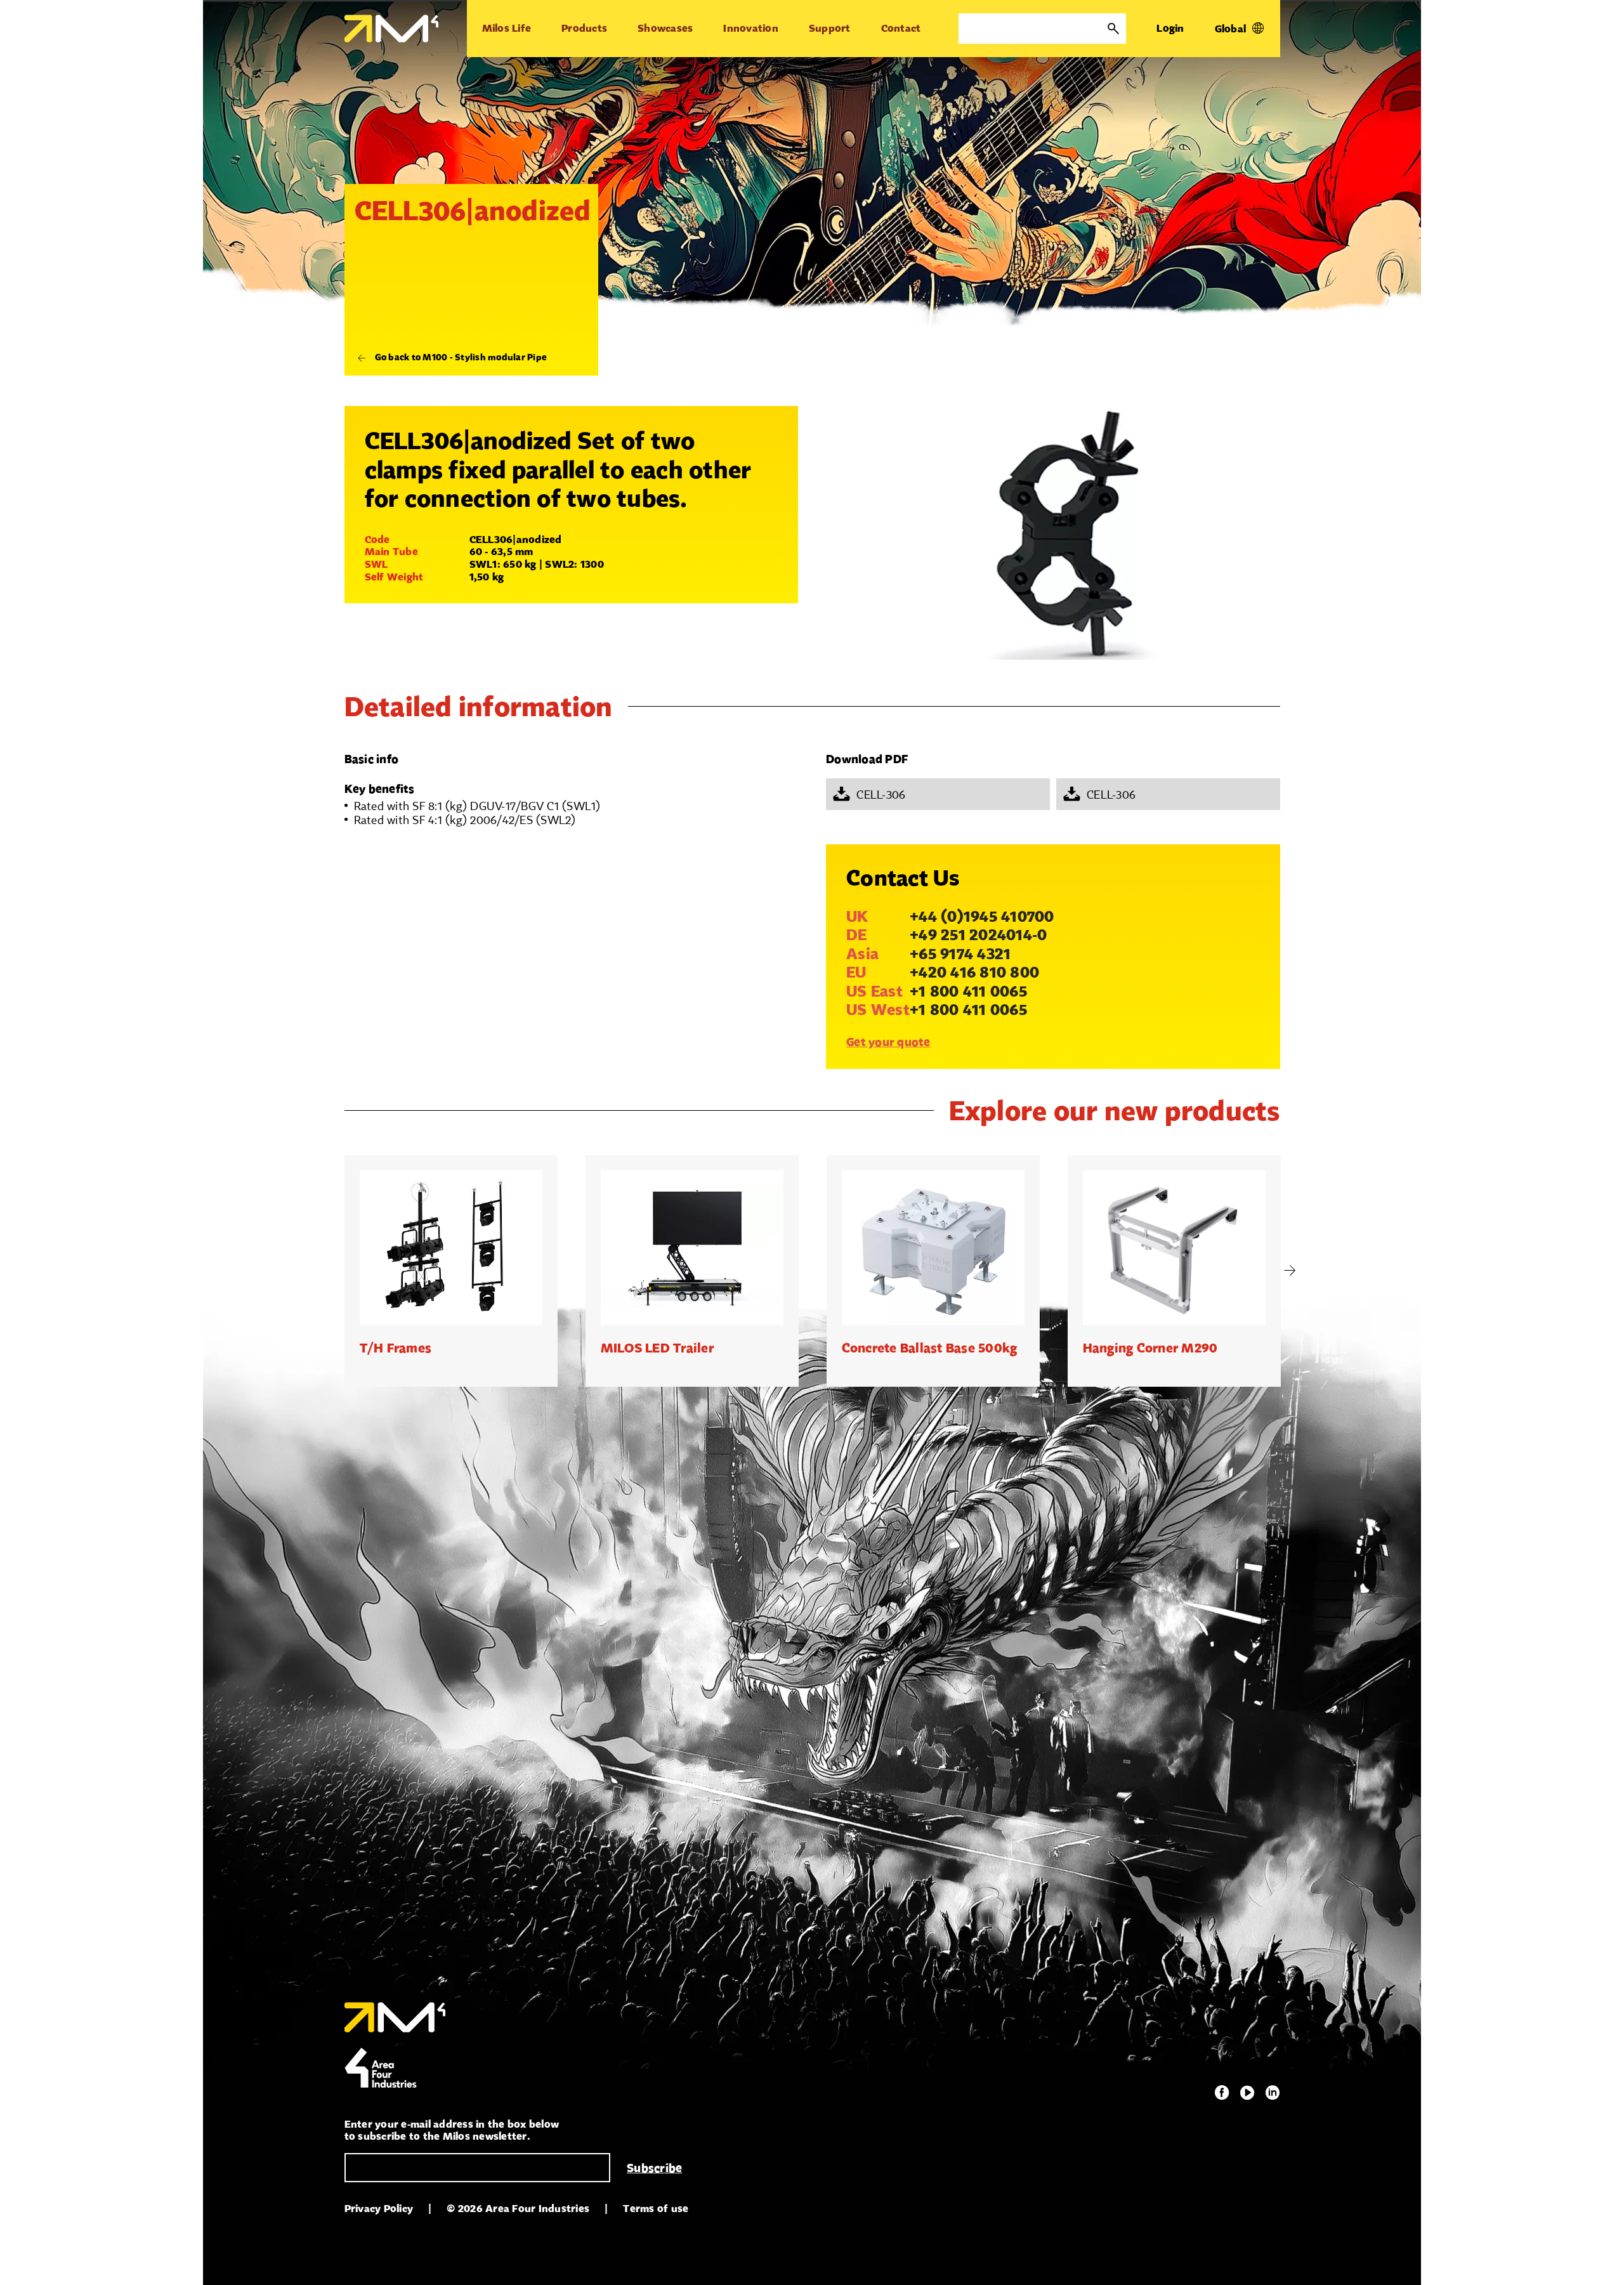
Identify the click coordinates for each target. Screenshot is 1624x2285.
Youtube (1247, 2093)
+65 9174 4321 (960, 953)
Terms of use (656, 2209)
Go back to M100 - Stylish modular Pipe (461, 357)
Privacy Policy (379, 2209)
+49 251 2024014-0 (978, 934)
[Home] (391, 29)
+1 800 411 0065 (968, 991)
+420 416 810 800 (974, 972)
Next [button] (1290, 1271)
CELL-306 (881, 794)
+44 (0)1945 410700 (982, 916)
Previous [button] (335, 1271)
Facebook (1222, 2093)
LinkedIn (1273, 2093)
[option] (451, 1271)
